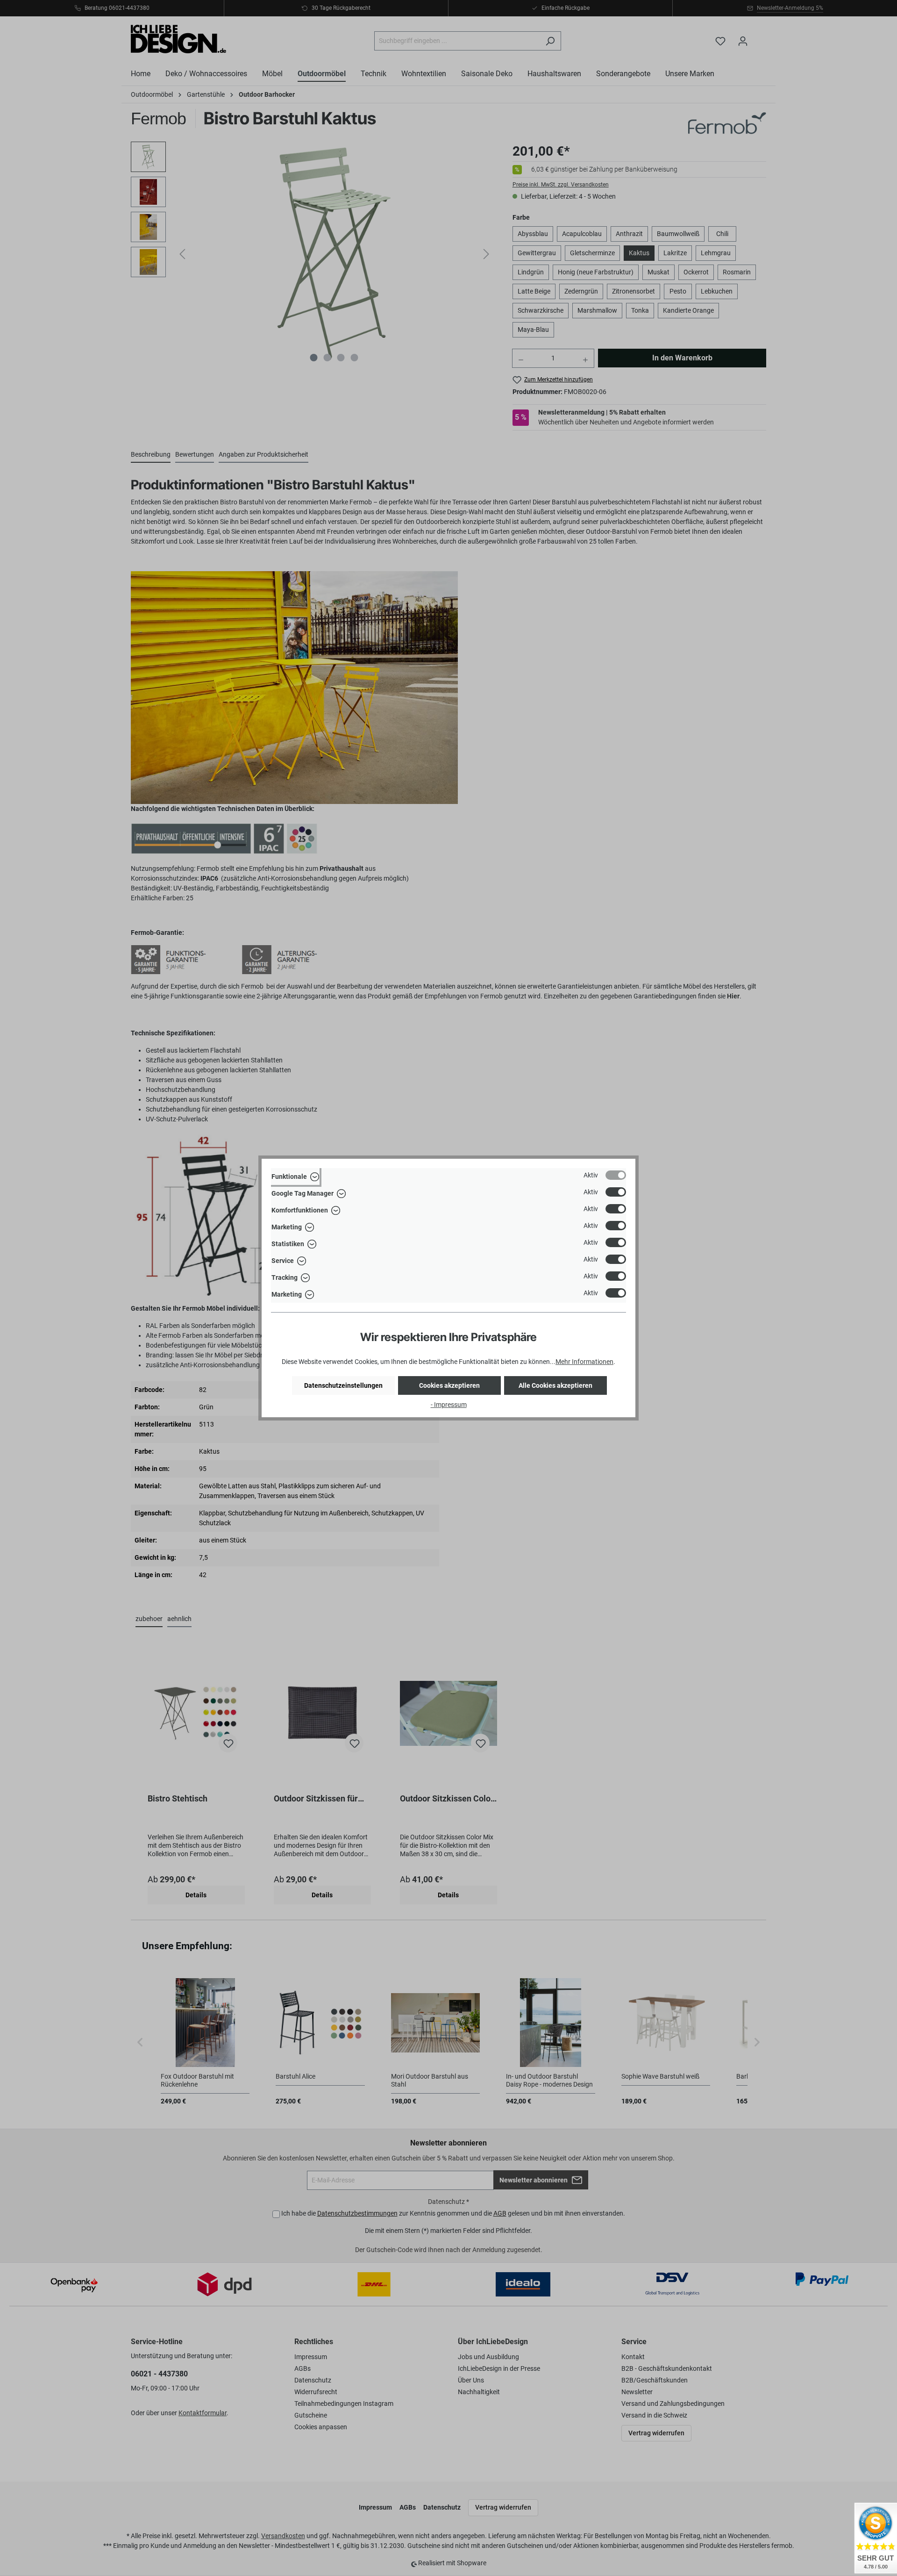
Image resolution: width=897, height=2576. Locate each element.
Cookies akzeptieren (449, 1385)
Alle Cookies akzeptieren (555, 1385)
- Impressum (449, 1405)
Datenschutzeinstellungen (343, 1385)
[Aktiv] (616, 1175)
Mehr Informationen (584, 1362)
